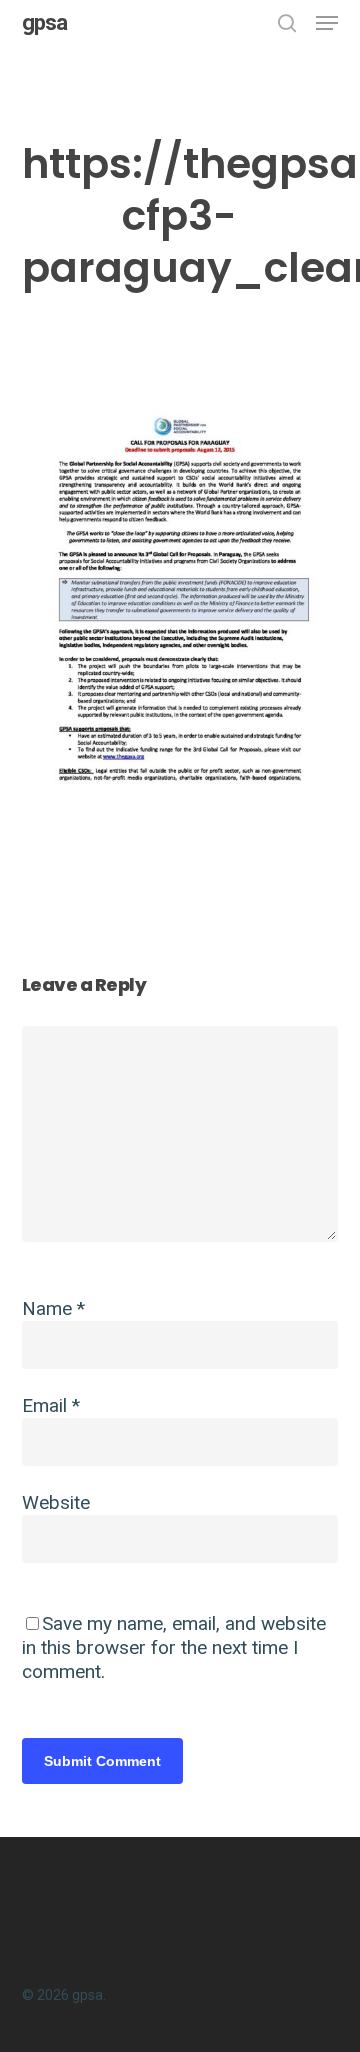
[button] (327, 23)
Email (51, 1405)
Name (53, 1308)
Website (56, 1502)
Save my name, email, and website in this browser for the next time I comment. (174, 1647)
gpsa (44, 23)
